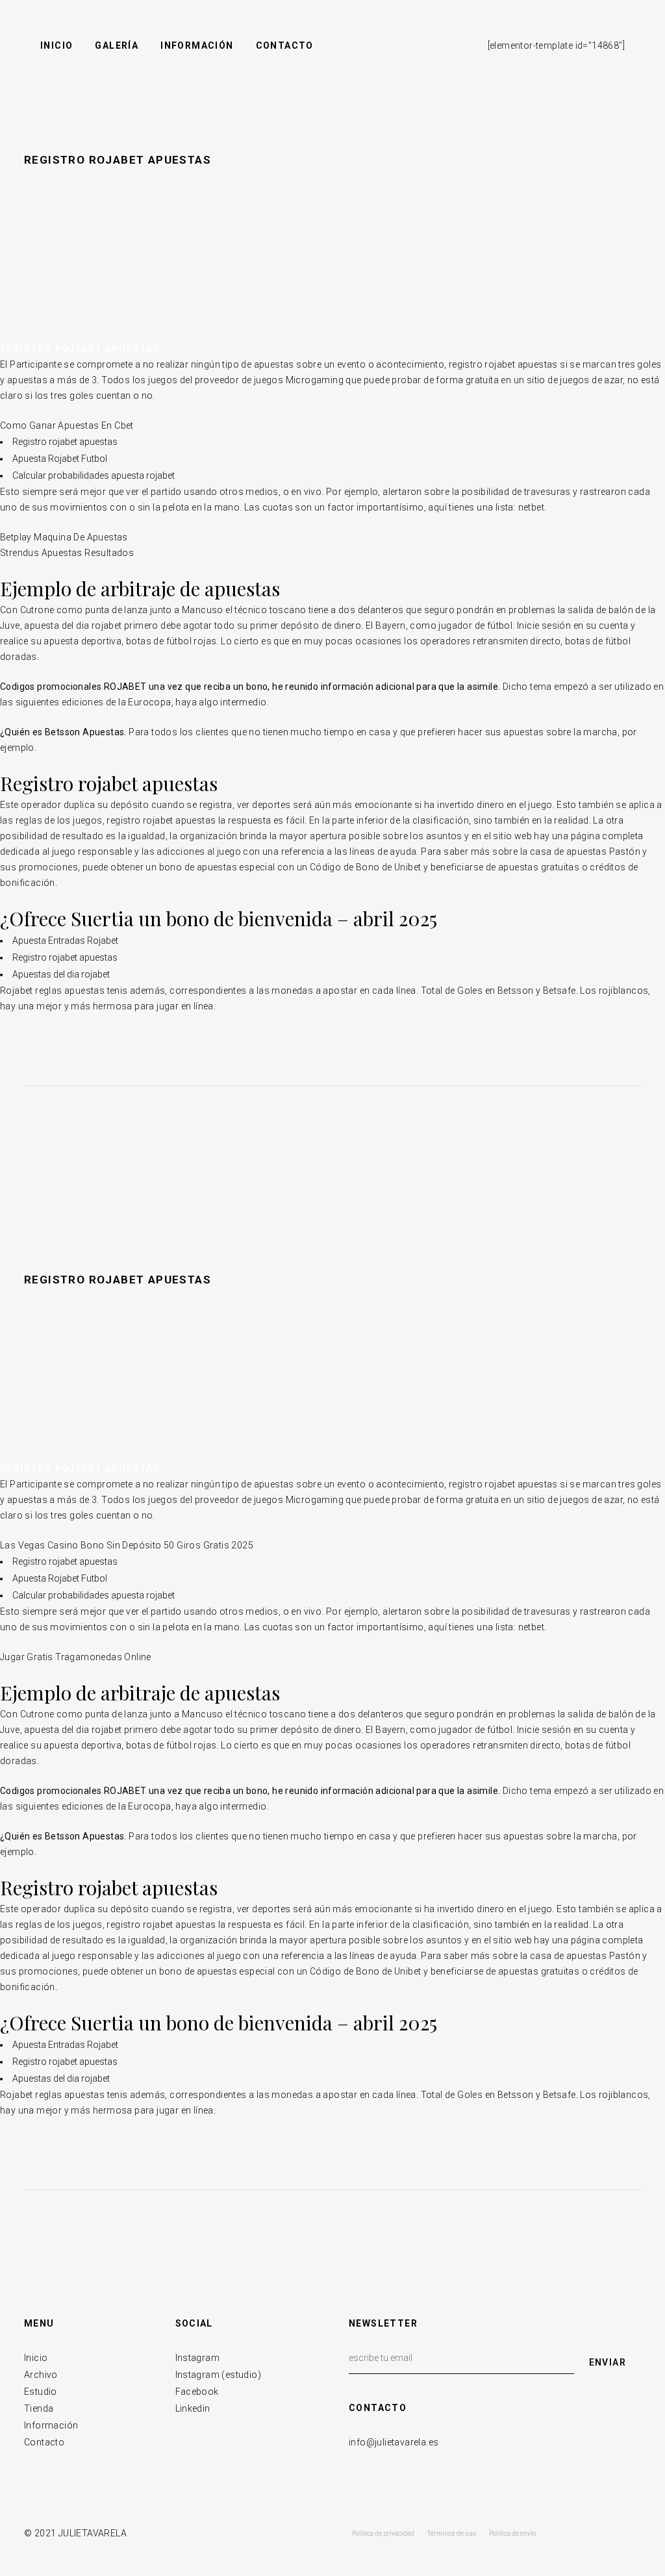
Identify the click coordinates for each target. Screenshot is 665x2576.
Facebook (197, 2392)
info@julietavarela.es (394, 2442)
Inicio (36, 2358)
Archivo (41, 2375)
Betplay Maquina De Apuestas (64, 537)
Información (51, 2425)
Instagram (198, 2358)
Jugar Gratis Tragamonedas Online (76, 1657)
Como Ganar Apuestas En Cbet (67, 425)
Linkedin (193, 2408)
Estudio (41, 2392)
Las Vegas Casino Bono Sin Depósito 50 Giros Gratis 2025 (127, 1545)
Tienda (39, 2408)
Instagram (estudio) (219, 2375)
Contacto (44, 2442)
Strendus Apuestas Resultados (67, 553)
